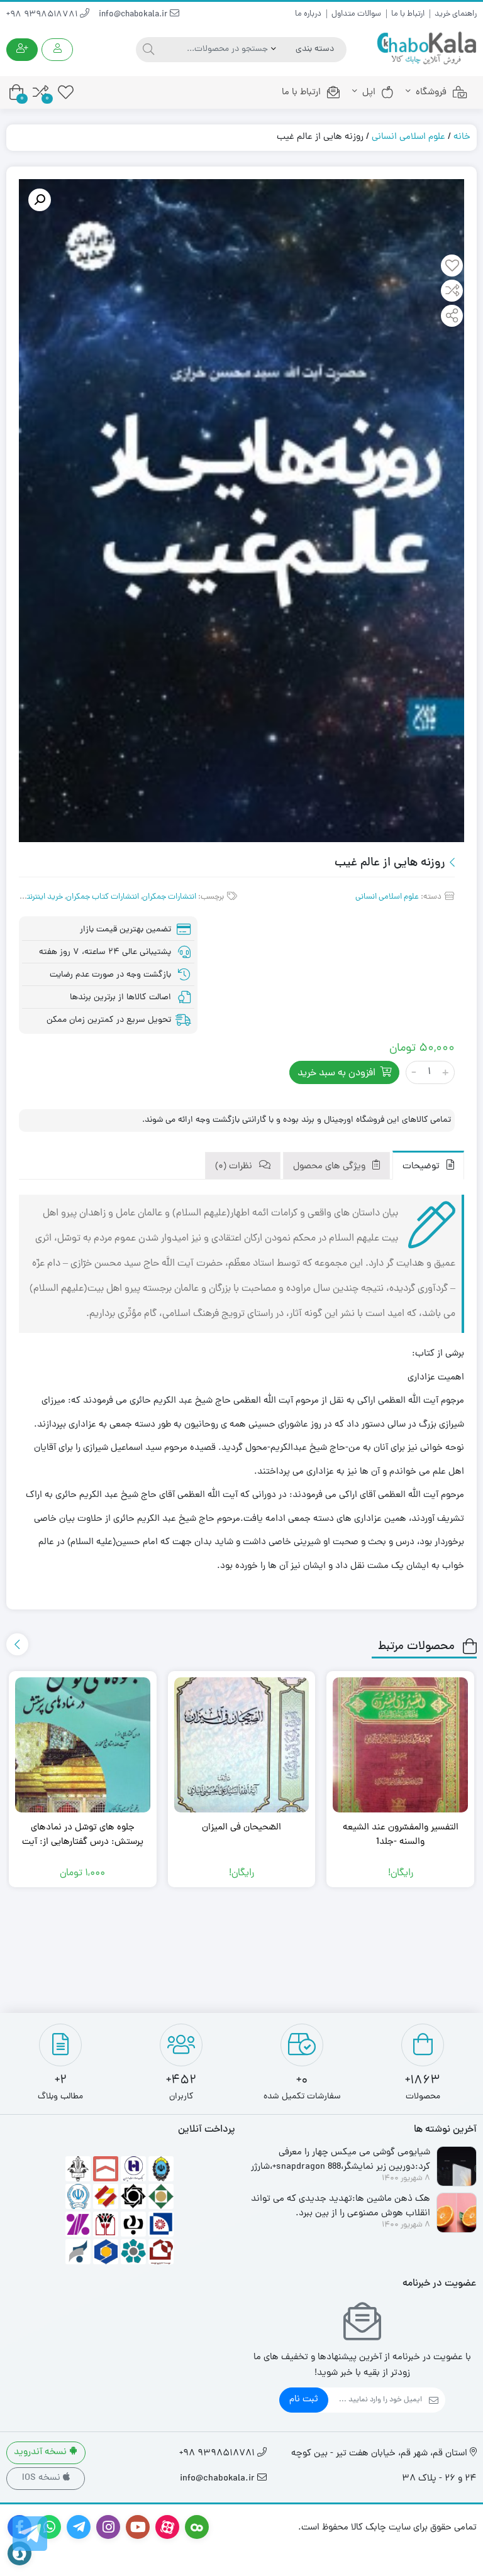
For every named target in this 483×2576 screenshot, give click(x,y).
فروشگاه (431, 93)
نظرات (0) (235, 1167)
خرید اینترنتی (42, 897)
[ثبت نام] (22, 50)
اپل (369, 93)
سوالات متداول (356, 14)
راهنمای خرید (456, 14)
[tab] (428, 1165)
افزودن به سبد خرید (336, 1073)
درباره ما (308, 14)
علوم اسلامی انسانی (408, 137)
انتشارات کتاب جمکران (103, 897)
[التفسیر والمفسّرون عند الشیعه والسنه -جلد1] (400, 1745)
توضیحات (422, 1167)
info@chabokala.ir (134, 15)
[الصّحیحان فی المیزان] (242, 1745)
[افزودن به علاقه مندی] (452, 267)
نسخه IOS (42, 2478)
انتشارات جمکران (169, 897)
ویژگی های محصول (330, 1167)
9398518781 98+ (43, 15)
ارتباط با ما (408, 14)
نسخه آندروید (42, 2453)
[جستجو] (147, 50)
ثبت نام (304, 2400)
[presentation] (17, 1644)
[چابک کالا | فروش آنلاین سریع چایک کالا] (426, 49)
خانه (462, 137)
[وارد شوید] (57, 50)
